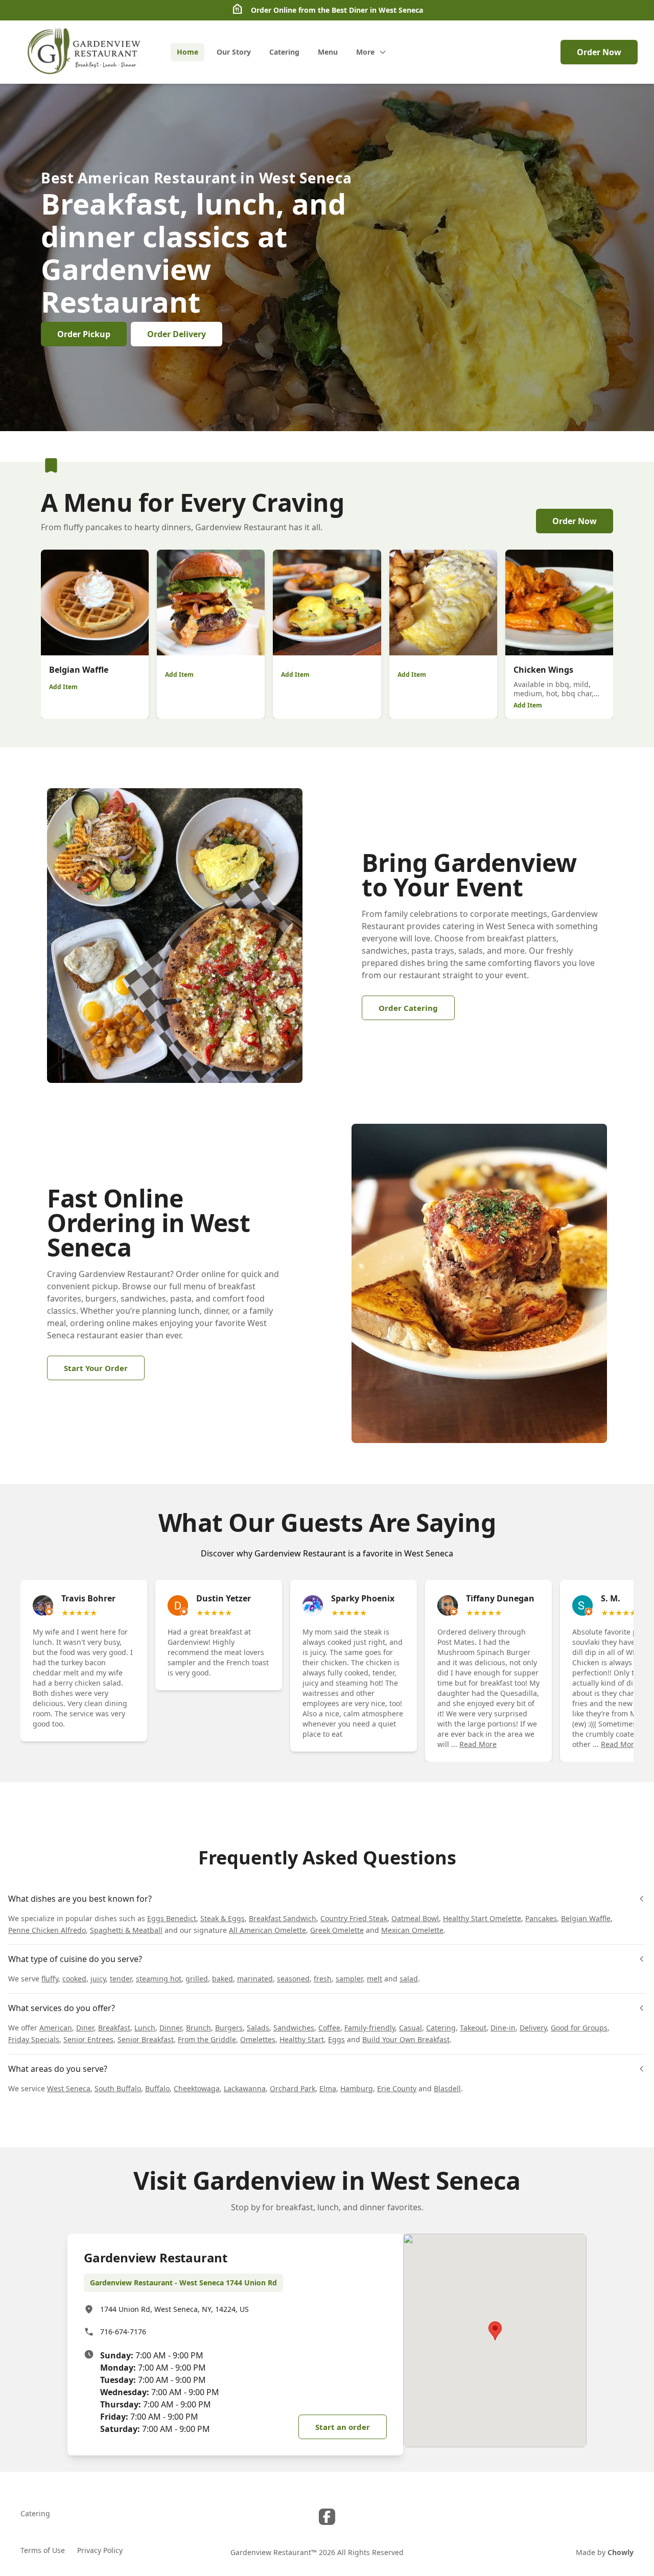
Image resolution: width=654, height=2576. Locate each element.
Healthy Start (302, 2039)
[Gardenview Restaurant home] (85, 52)
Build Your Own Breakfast (406, 2039)
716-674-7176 (123, 2332)
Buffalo (157, 2088)
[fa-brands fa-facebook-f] (327, 2517)
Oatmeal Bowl (415, 1918)
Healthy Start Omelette (482, 1918)
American (56, 2028)
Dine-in (503, 2028)
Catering (441, 2028)
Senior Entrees (88, 2039)
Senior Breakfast (146, 2039)
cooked (74, 1979)
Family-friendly (370, 2028)
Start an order (343, 2427)
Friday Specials (34, 2039)
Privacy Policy (100, 2550)
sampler (349, 1979)
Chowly (621, 2552)
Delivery (533, 2028)
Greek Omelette (337, 1930)
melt (375, 1979)
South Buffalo (118, 2088)
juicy (98, 1979)
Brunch (198, 2028)
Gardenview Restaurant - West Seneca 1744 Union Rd (183, 2283)
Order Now (599, 52)
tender (121, 1979)
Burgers (229, 2028)
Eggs (336, 2039)
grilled (197, 1979)
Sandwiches (294, 2028)
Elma (328, 2088)
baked (223, 1979)
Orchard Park (293, 2088)
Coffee (329, 2028)
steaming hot (159, 1979)
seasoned (293, 1979)
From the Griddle (207, 2039)
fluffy (50, 1979)
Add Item (63, 687)
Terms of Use (43, 2550)
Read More (478, 1744)
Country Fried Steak (354, 1918)
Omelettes (258, 2039)
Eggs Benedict (172, 1918)
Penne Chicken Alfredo (47, 1930)
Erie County (397, 2088)
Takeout (473, 2028)
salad (409, 1979)
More (365, 52)
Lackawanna (245, 2088)
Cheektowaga (197, 2088)
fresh (323, 1979)
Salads (258, 2028)
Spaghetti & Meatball (126, 1930)
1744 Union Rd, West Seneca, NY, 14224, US (174, 2309)
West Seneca (69, 2088)
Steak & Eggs (223, 1918)
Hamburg (357, 2088)
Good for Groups (579, 2028)
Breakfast (114, 2028)
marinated (255, 1979)
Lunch (145, 2028)
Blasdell (447, 2088)
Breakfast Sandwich (283, 1918)
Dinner (171, 2028)
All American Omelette (267, 1930)
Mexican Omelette (412, 1930)
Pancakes (541, 1918)
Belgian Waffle (586, 1918)
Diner (85, 2028)
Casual (411, 2028)
